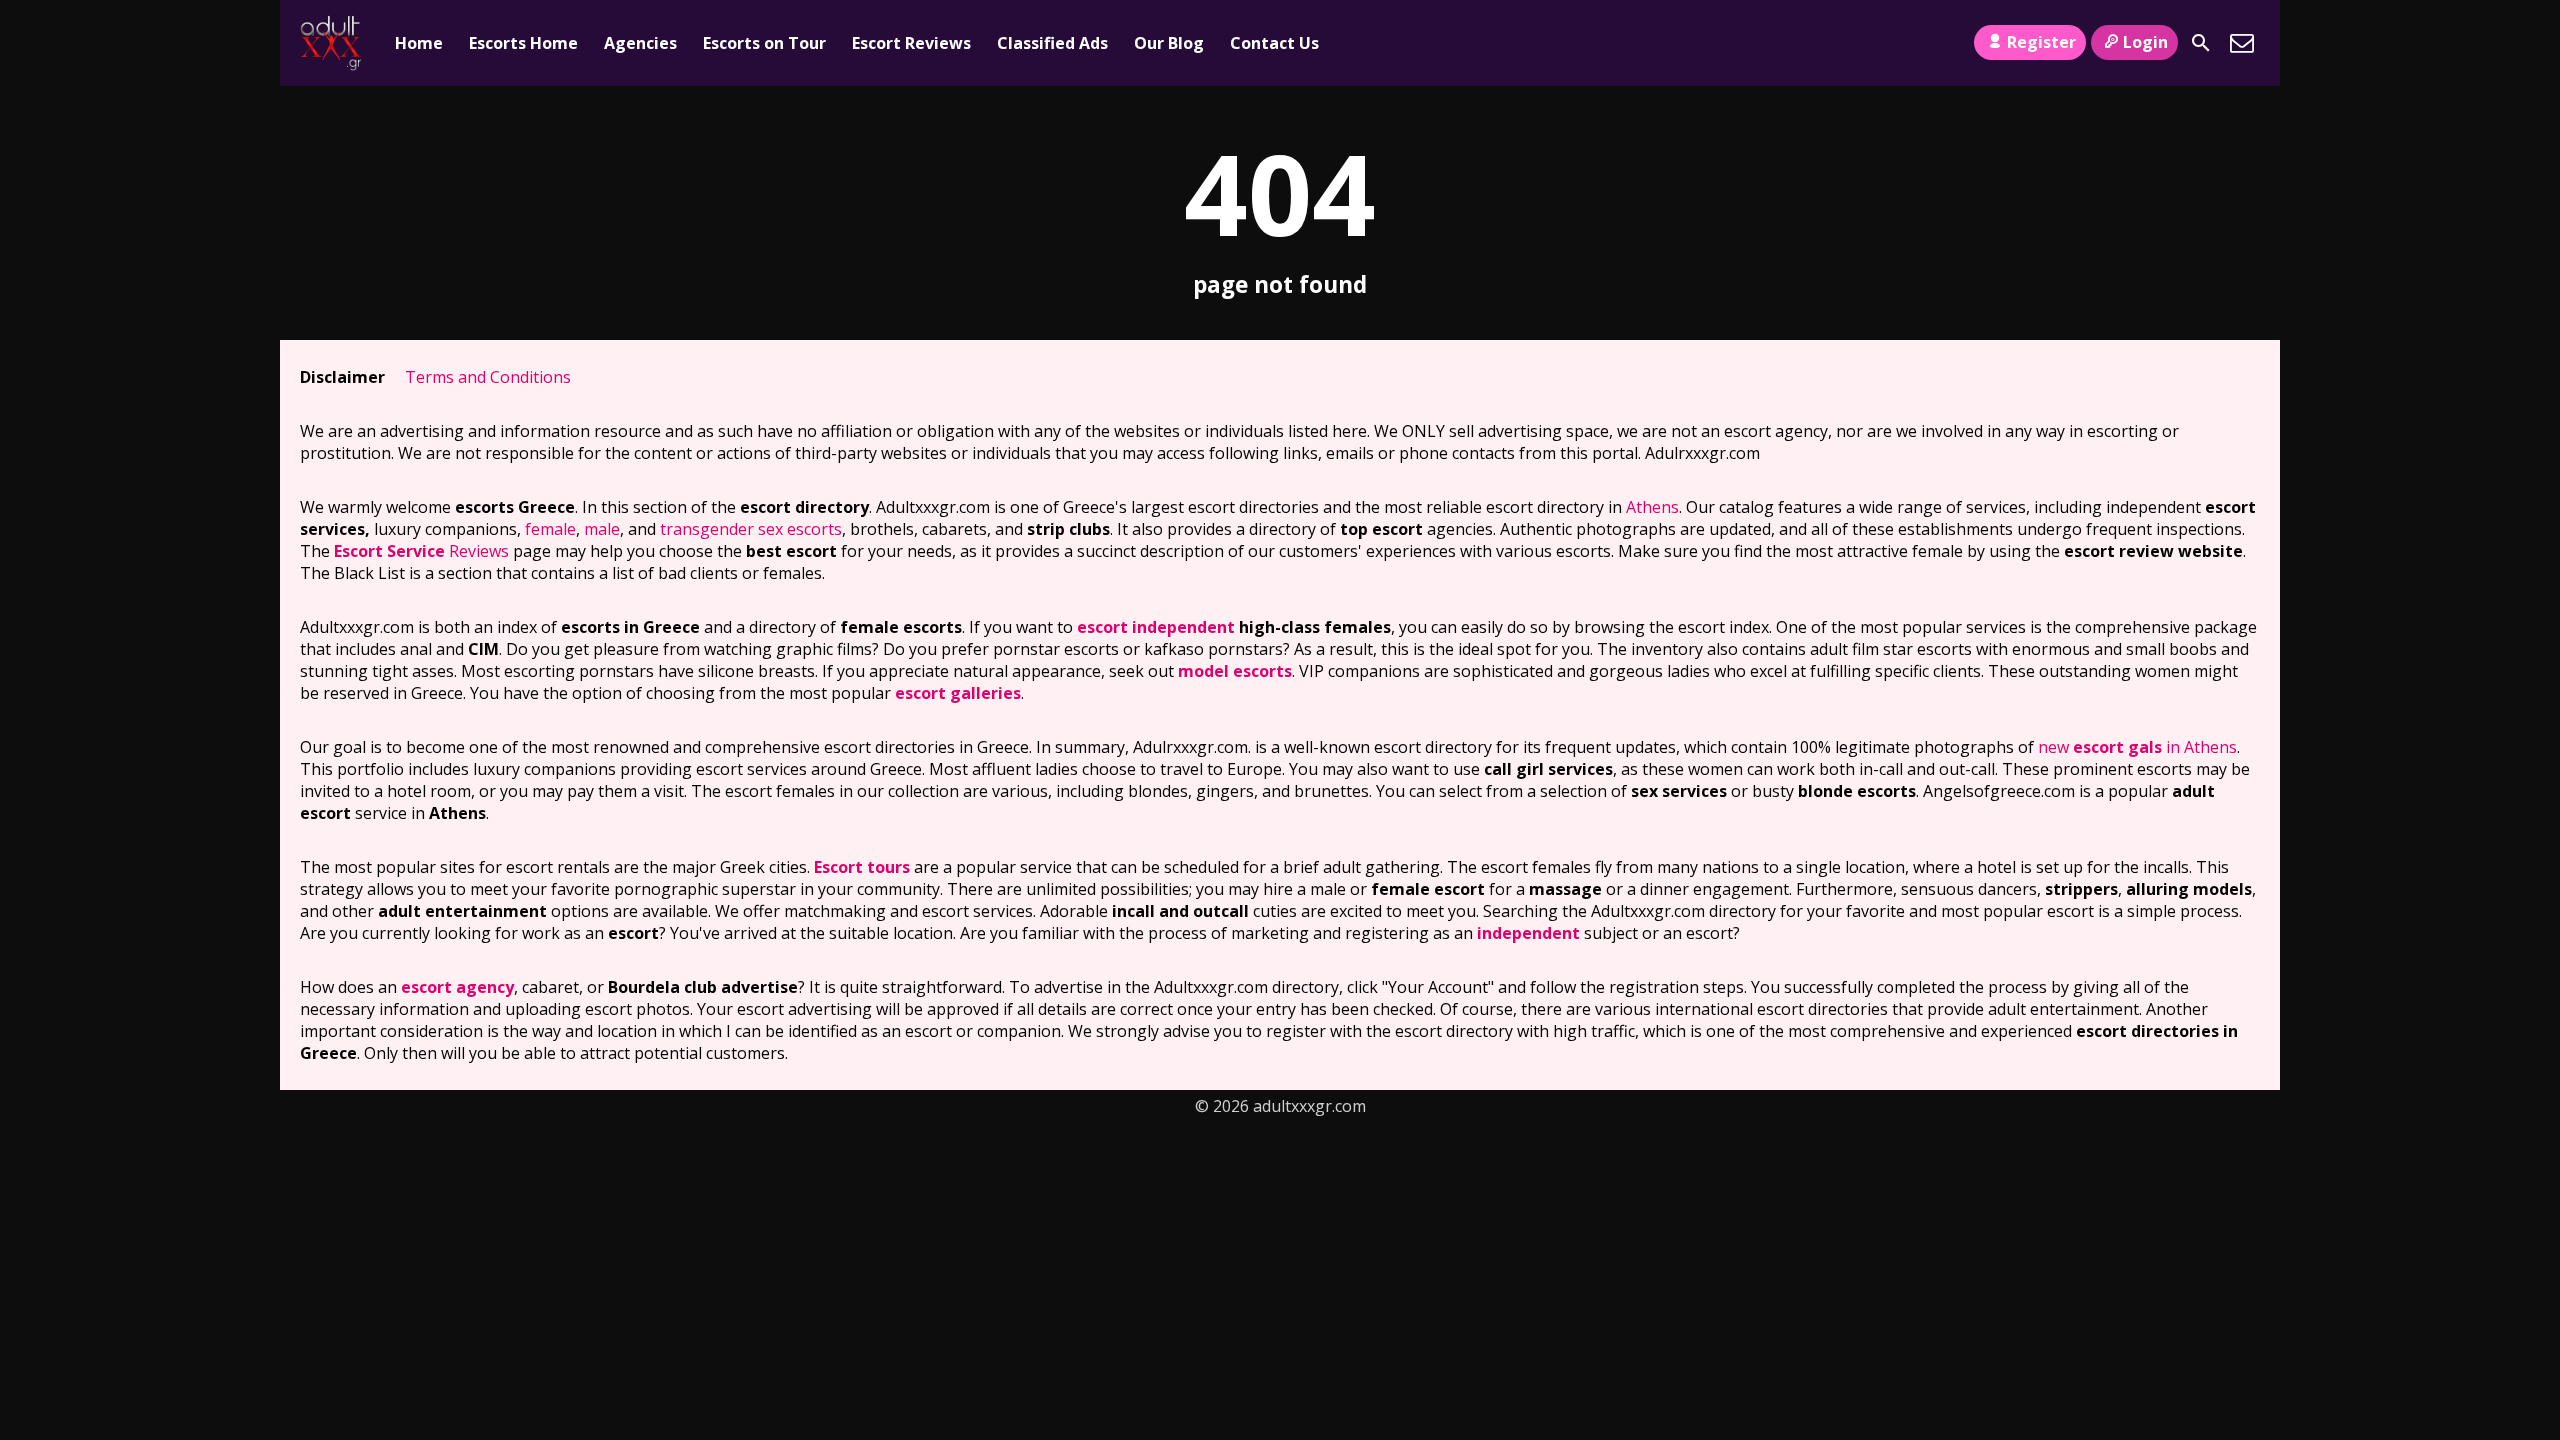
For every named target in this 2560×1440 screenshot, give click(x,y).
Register (2041, 42)
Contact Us (1274, 43)
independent (1528, 933)
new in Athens (2137, 747)
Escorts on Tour (764, 43)
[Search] (2201, 43)
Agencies (640, 43)
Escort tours (862, 867)
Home (419, 43)
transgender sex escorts (751, 529)
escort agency (457, 987)
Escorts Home (523, 43)
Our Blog (1169, 43)
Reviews (421, 551)
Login (2145, 42)
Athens (1652, 507)
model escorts (1235, 671)
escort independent (1156, 627)
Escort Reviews (911, 43)
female (550, 529)
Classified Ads (1052, 43)
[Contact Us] (2242, 43)
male (602, 529)
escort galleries (958, 693)
